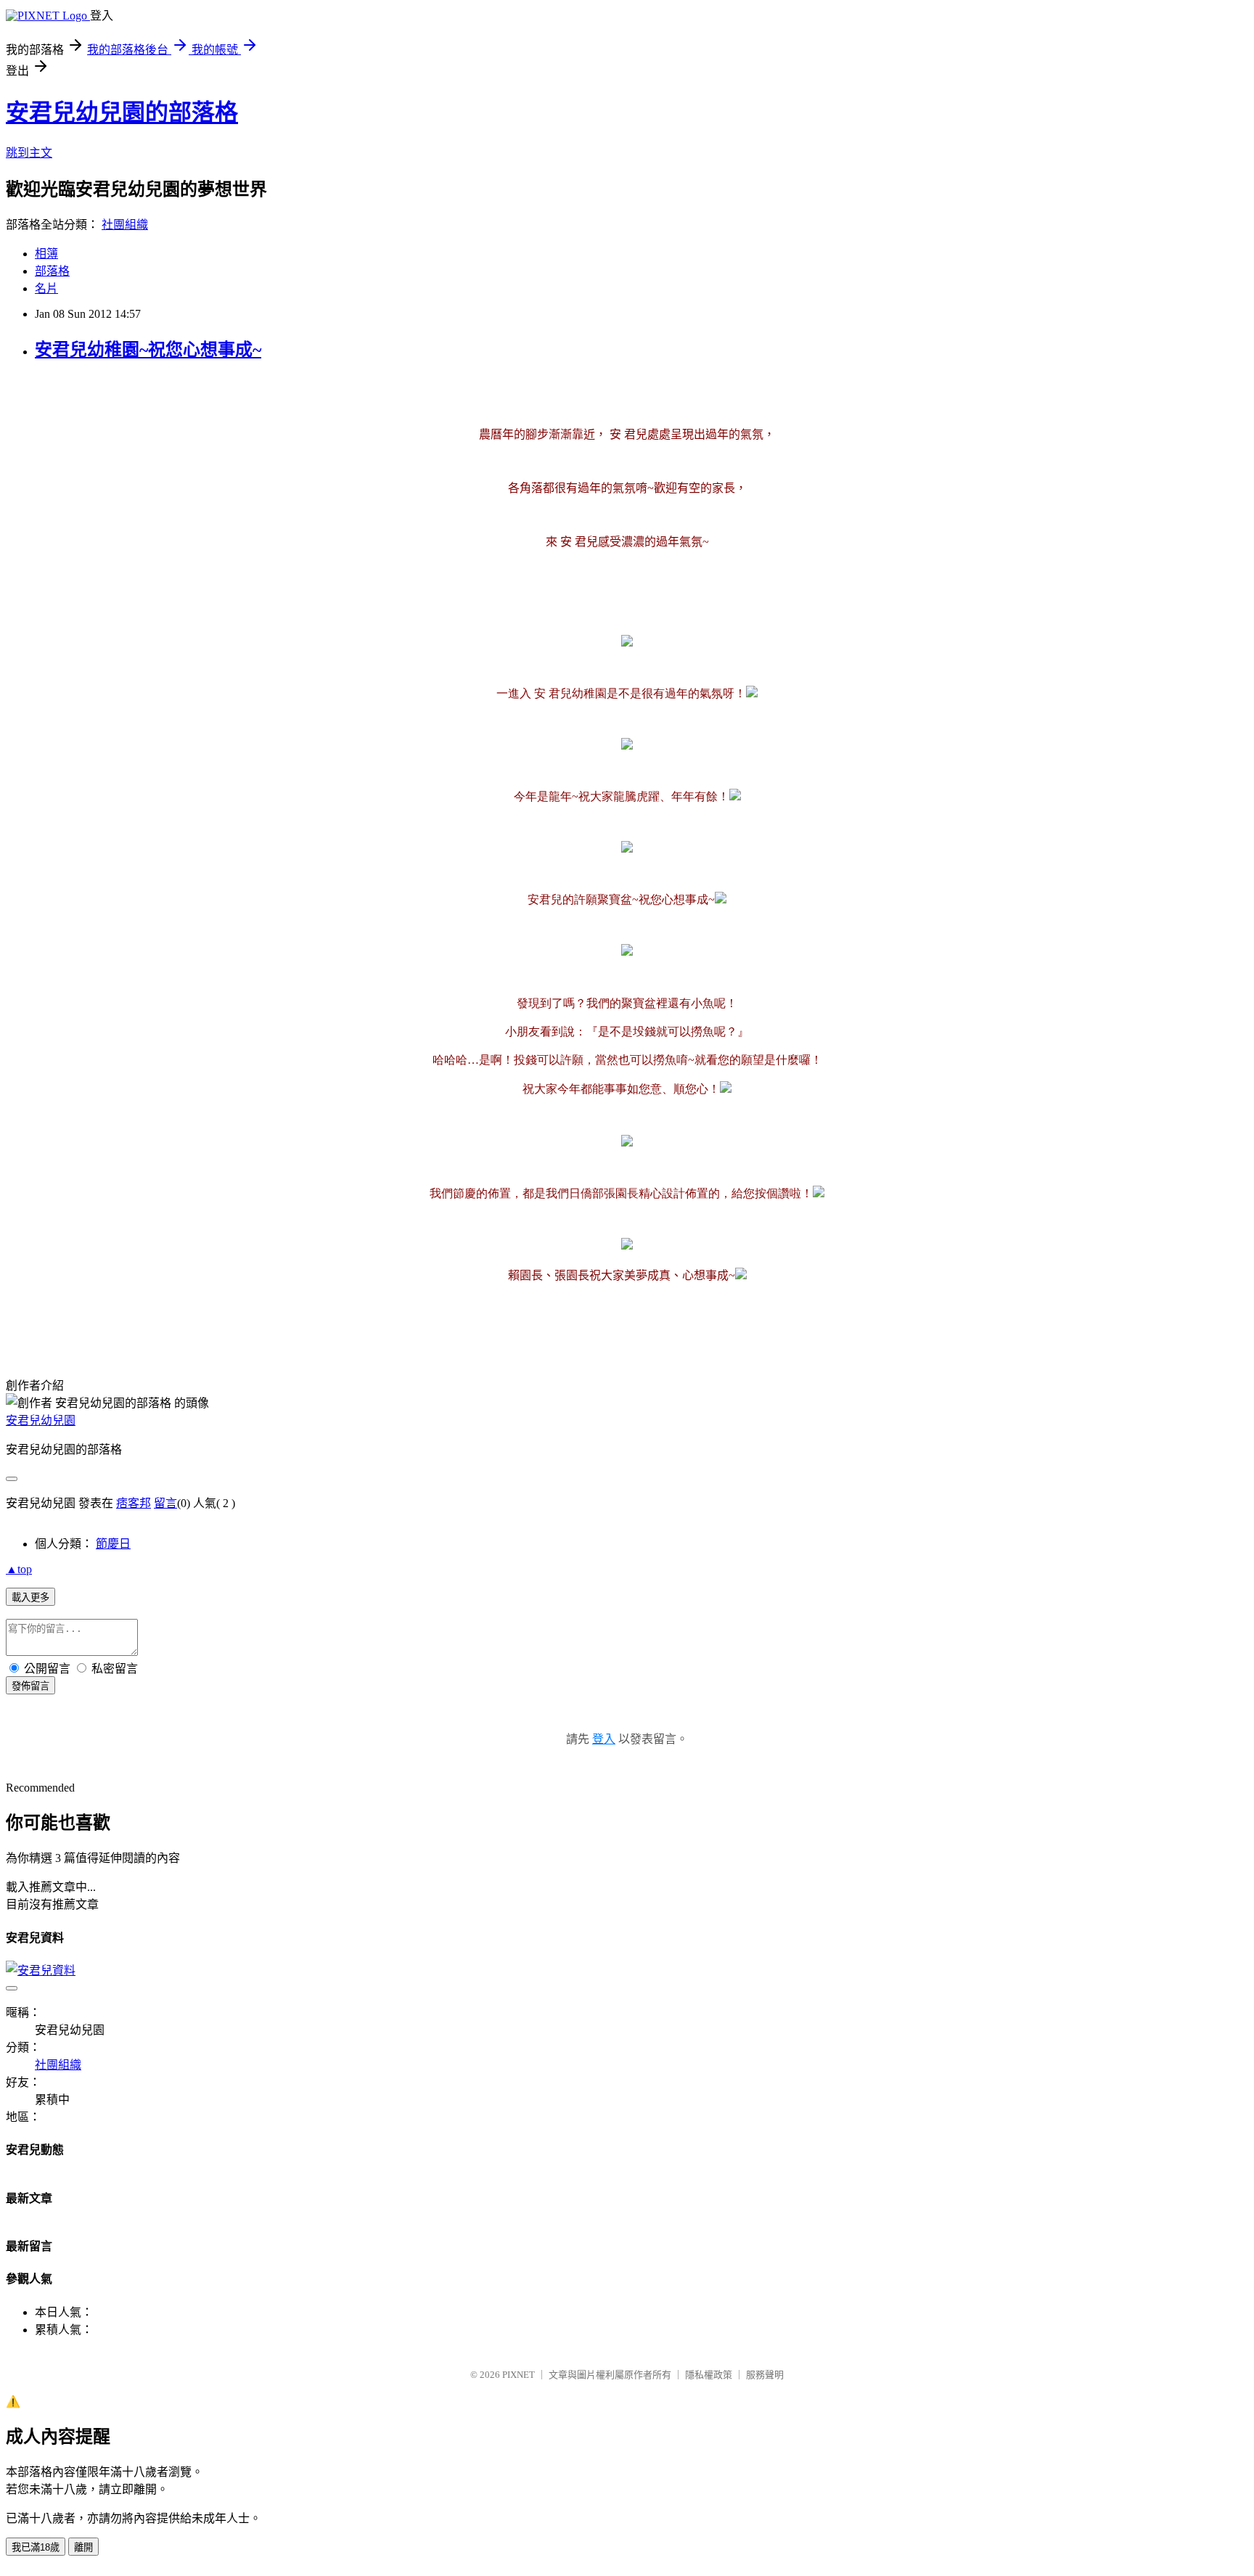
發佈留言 (30, 1686)
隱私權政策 (709, 2375)
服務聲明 (765, 2375)
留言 (165, 1503)
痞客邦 (134, 1503)
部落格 (52, 271)
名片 (46, 288)
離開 (83, 2547)
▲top (19, 1569)
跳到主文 (29, 153)
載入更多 (30, 1597)
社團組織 (125, 225)
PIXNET (519, 2375)
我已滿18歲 (36, 2547)
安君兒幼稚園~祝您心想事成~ (148, 350)
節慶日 (113, 1544)
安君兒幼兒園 (41, 1420)
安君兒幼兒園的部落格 (122, 112)
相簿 (46, 254)
